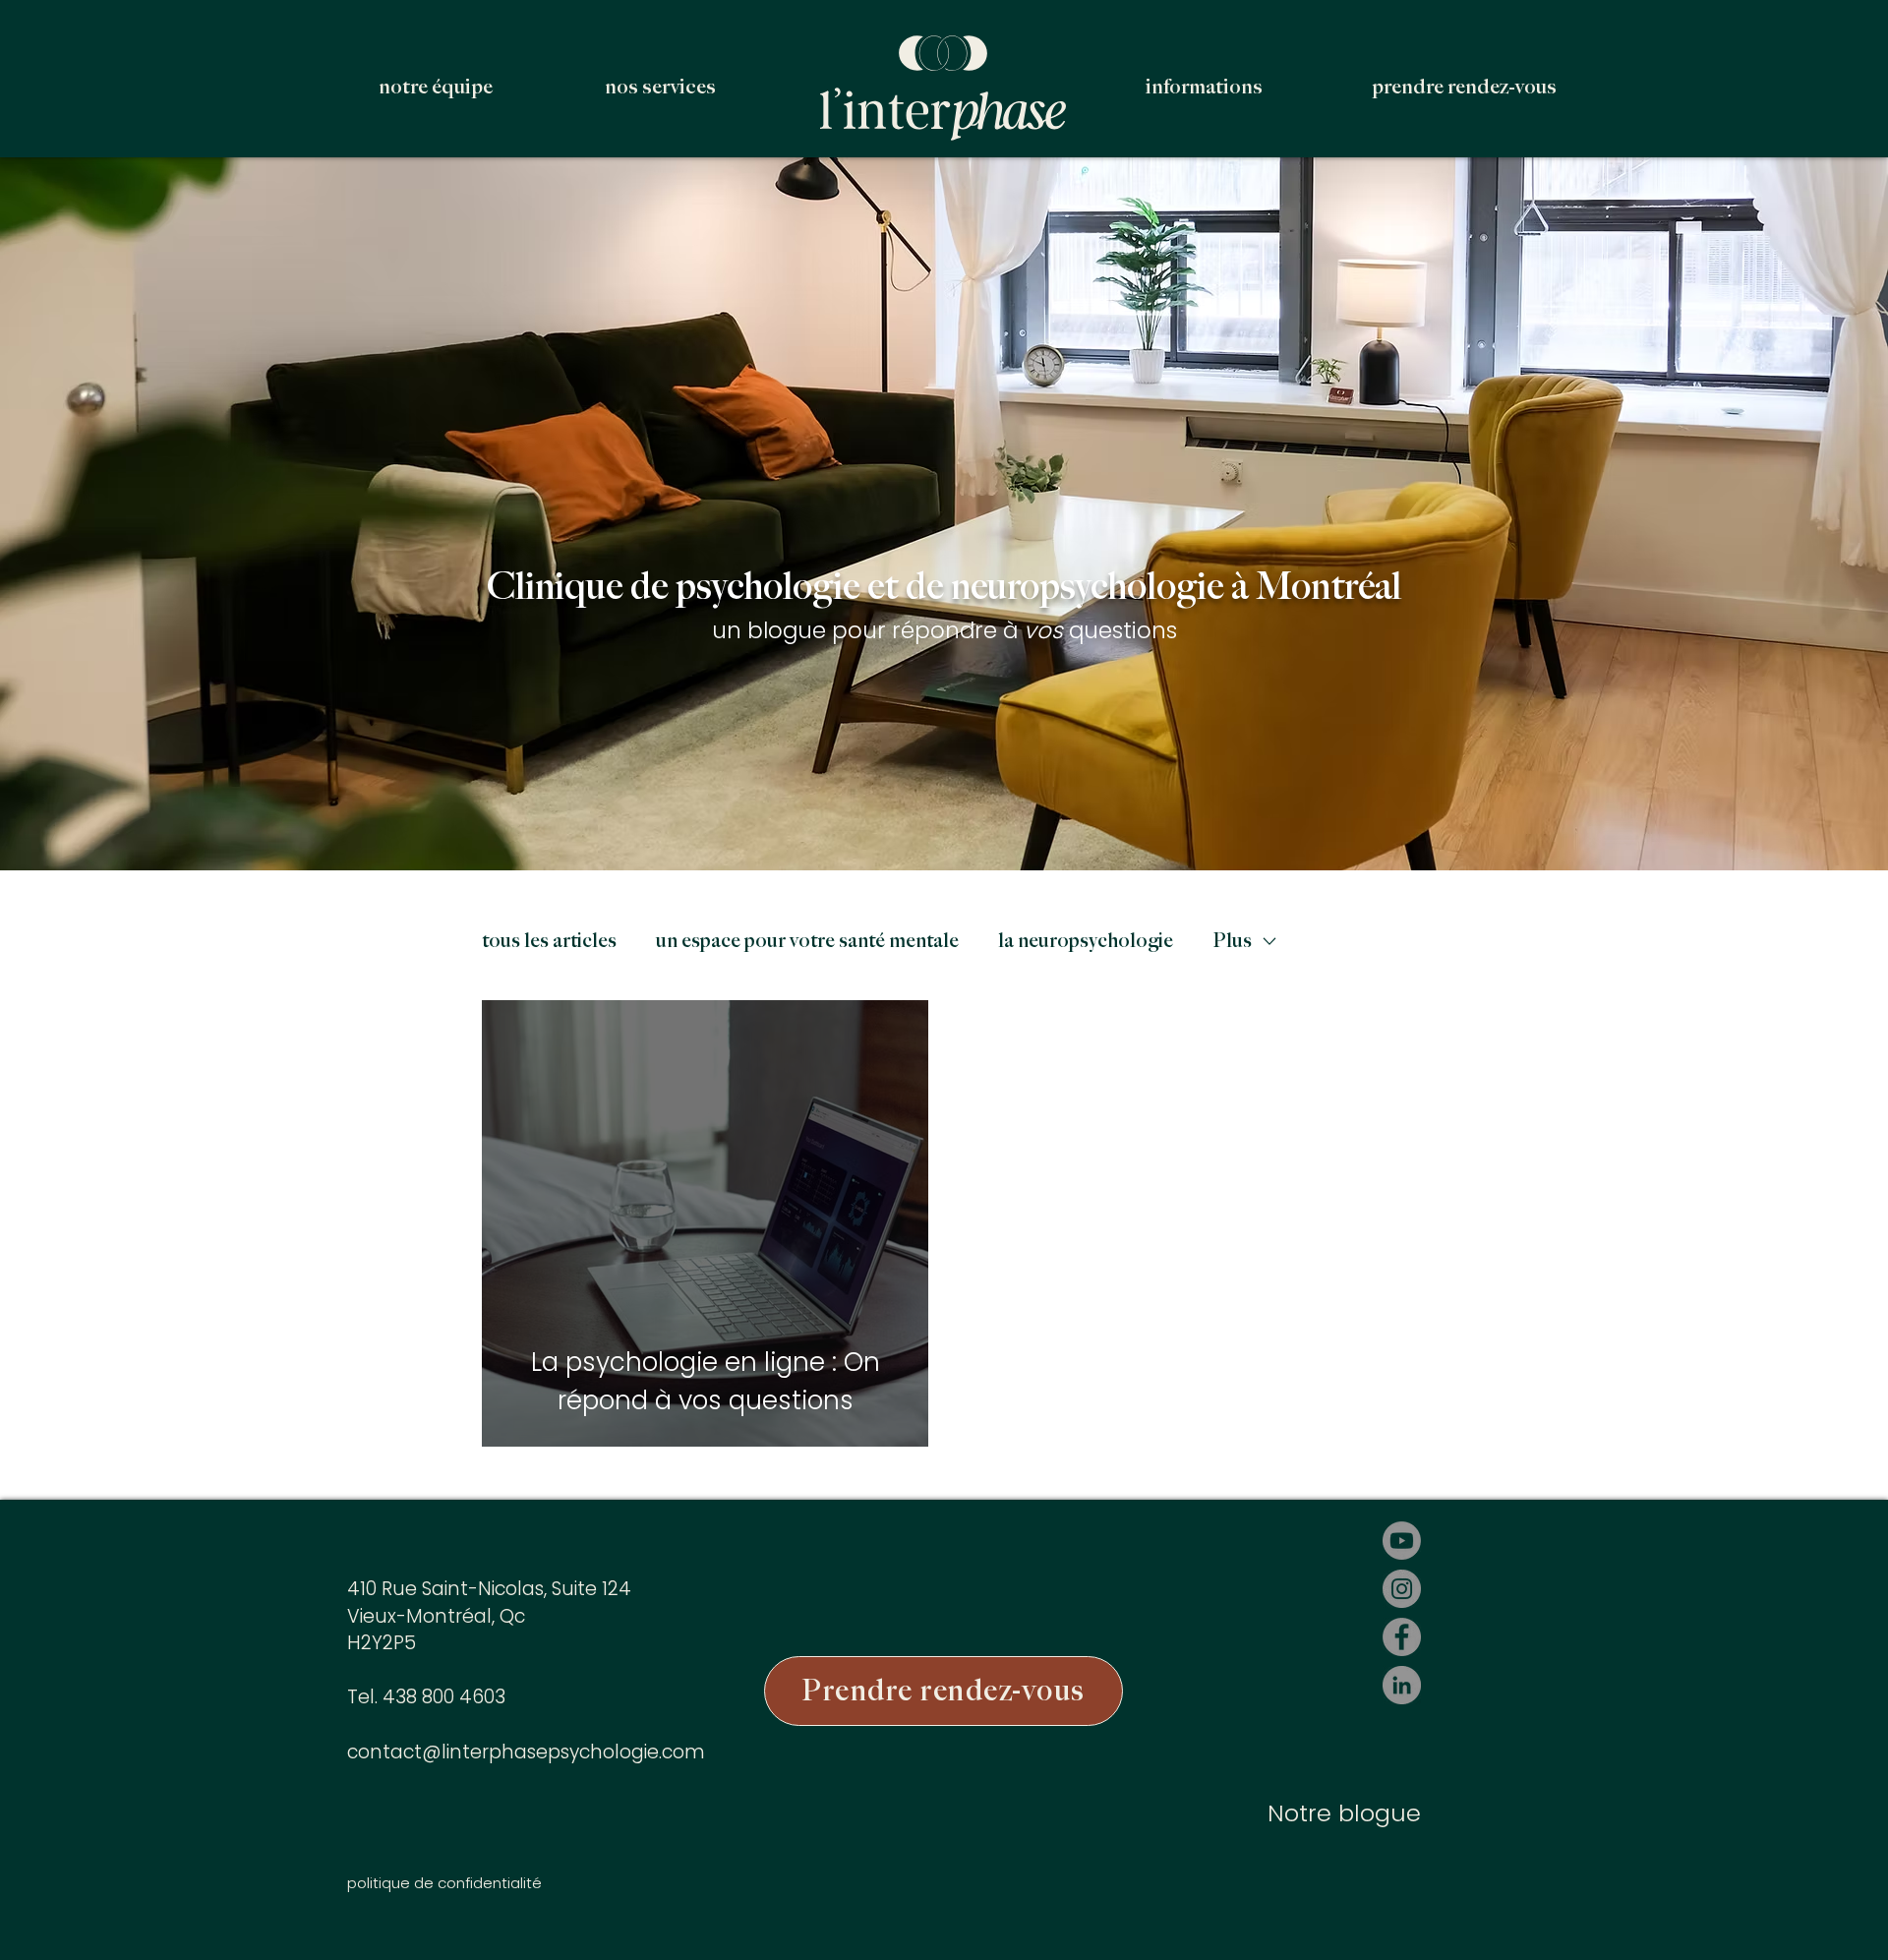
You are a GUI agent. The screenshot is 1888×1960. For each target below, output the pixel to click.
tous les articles (549, 941)
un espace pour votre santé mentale (807, 941)
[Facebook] (1402, 1637)
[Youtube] (1402, 1541)
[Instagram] (1402, 1589)
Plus (1232, 941)
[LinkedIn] (1402, 1685)
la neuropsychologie (1086, 941)
